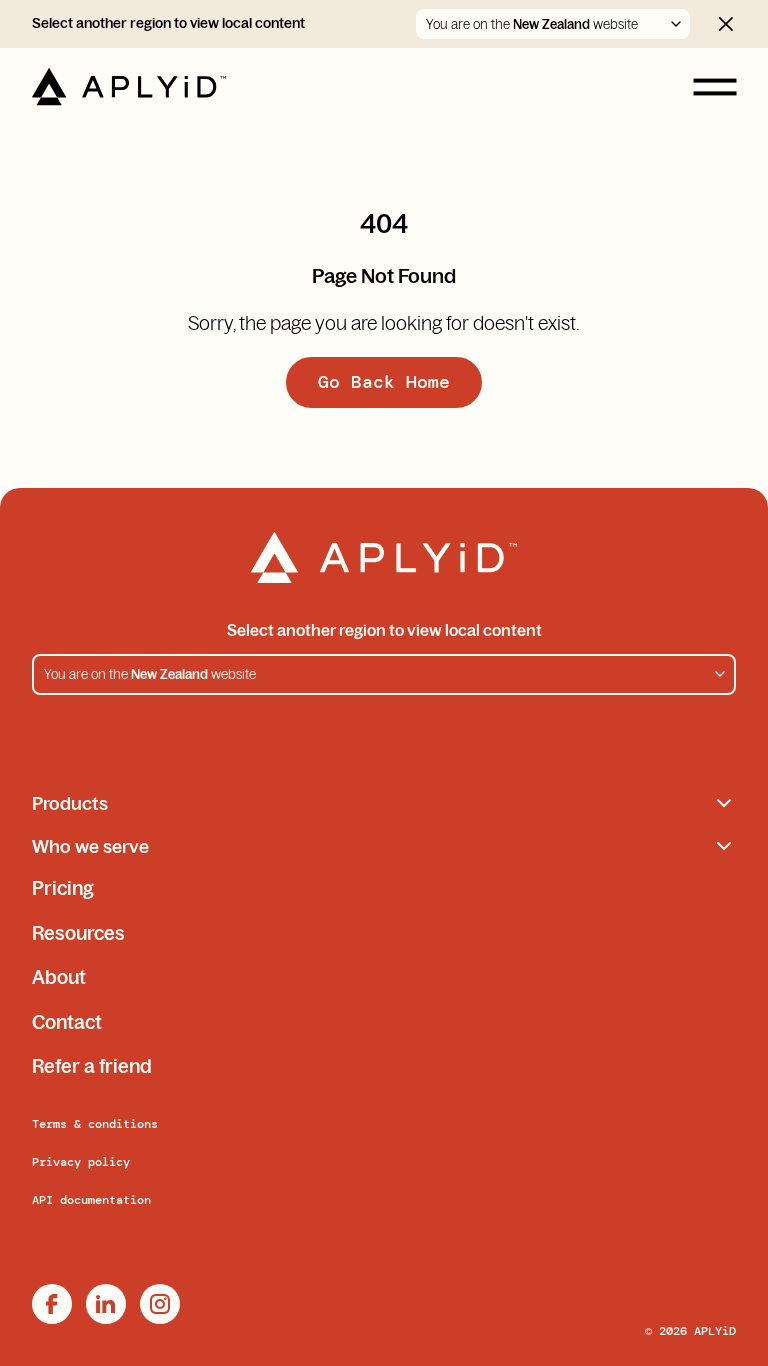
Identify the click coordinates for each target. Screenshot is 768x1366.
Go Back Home (384, 382)
